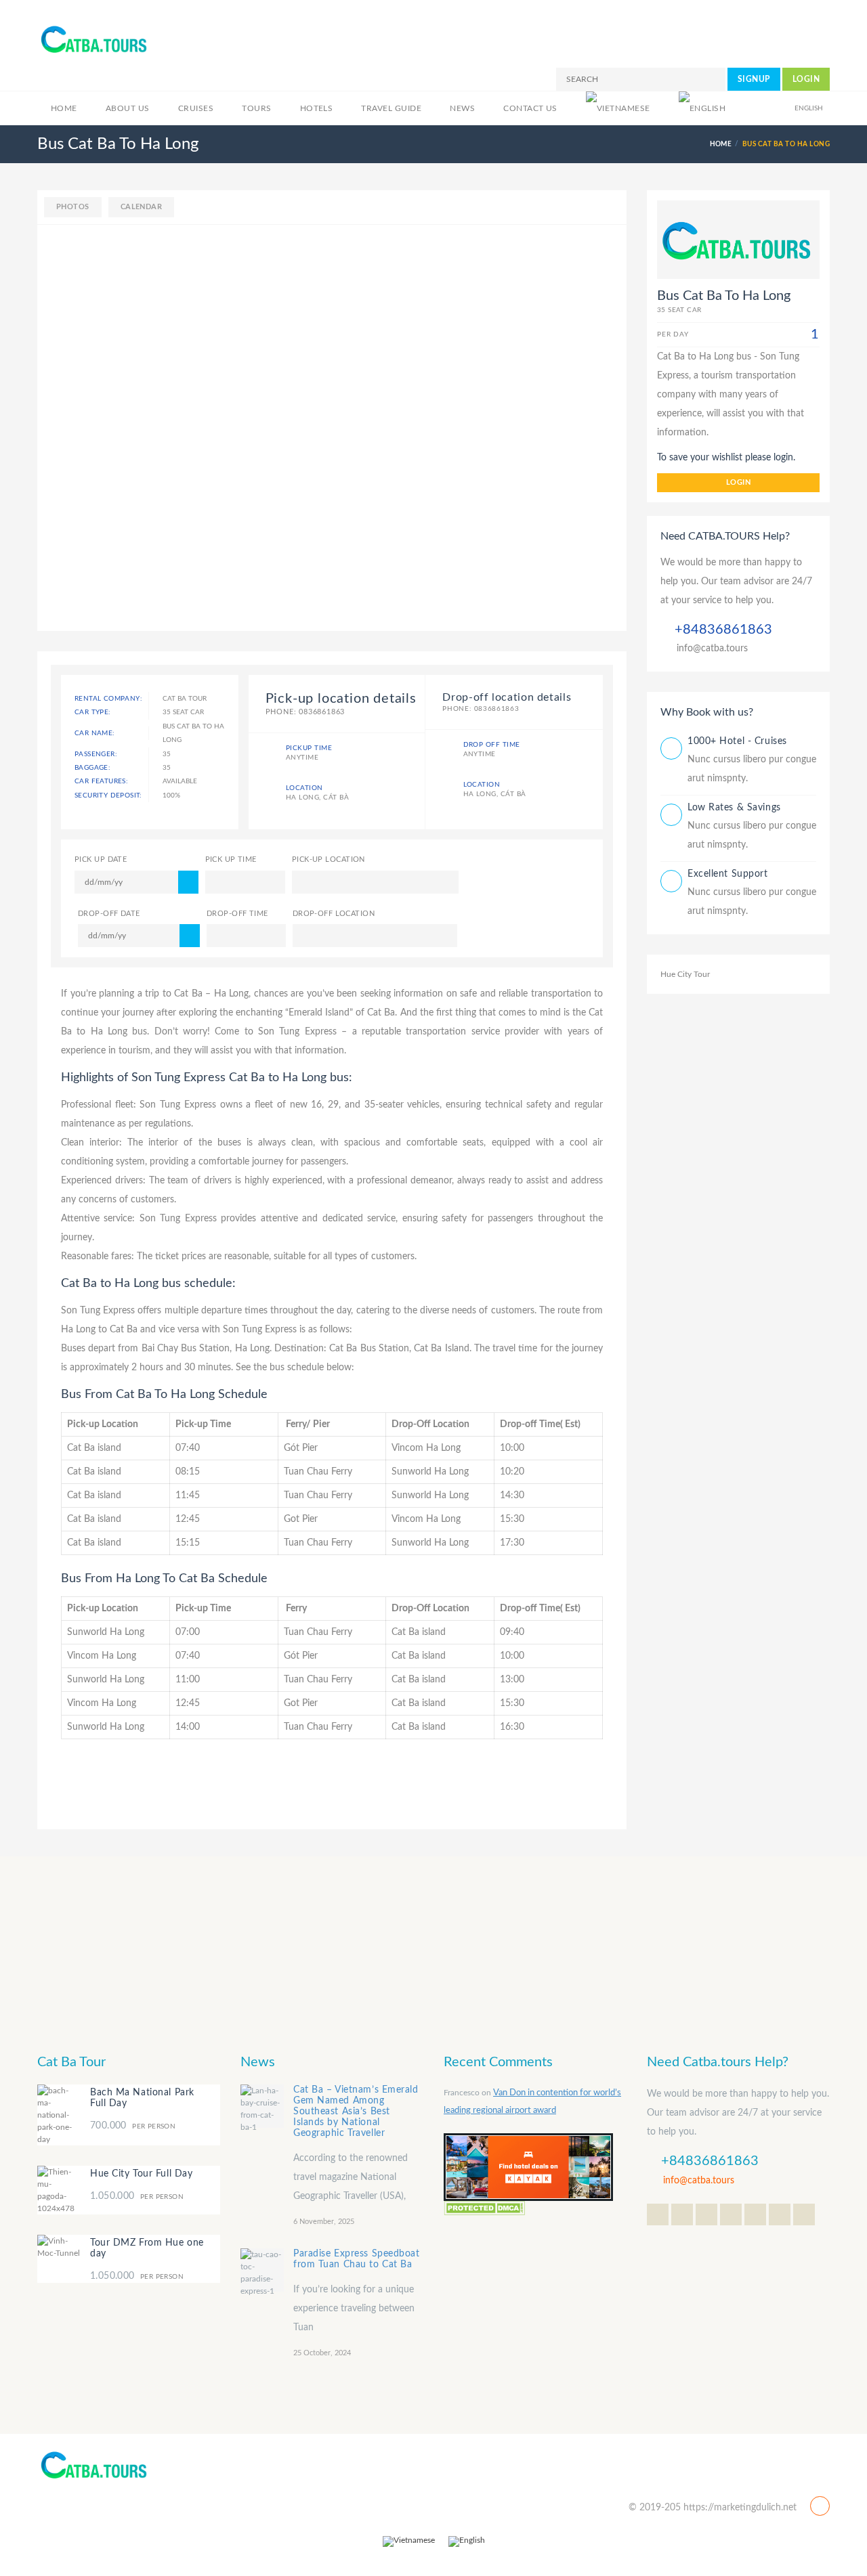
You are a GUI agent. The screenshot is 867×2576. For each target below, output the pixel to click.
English (809, 108)
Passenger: (96, 754)
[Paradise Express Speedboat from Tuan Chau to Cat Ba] (262, 2270)
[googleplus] (682, 2214)
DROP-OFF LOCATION (334, 914)
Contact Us (530, 108)
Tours (256, 108)
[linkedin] (731, 2214)
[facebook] (706, 2214)
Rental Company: (108, 699)
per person (133, 2126)
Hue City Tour (685, 974)
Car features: (101, 781)
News (462, 108)
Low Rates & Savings (734, 808)
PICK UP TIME (231, 859)
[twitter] (658, 2214)
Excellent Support (728, 874)
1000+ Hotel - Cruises (737, 741)
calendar (142, 207)
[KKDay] (528, 2166)
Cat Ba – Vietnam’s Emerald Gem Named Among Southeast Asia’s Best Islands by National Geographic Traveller (356, 2112)
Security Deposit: (108, 795)
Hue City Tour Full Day (141, 2174)
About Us (128, 108)
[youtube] (755, 2214)
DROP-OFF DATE (109, 914)
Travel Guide (391, 108)
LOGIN (806, 79)
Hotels (317, 108)
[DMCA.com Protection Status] (484, 2207)
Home (64, 108)
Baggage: (92, 768)
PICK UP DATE (101, 859)
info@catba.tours (712, 649)
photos (73, 207)
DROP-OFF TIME (237, 914)
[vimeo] (804, 2214)
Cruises (196, 108)
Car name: (95, 733)
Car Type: (93, 712)
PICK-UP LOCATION (329, 859)
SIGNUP (754, 79)
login (738, 482)
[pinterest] (780, 2214)
